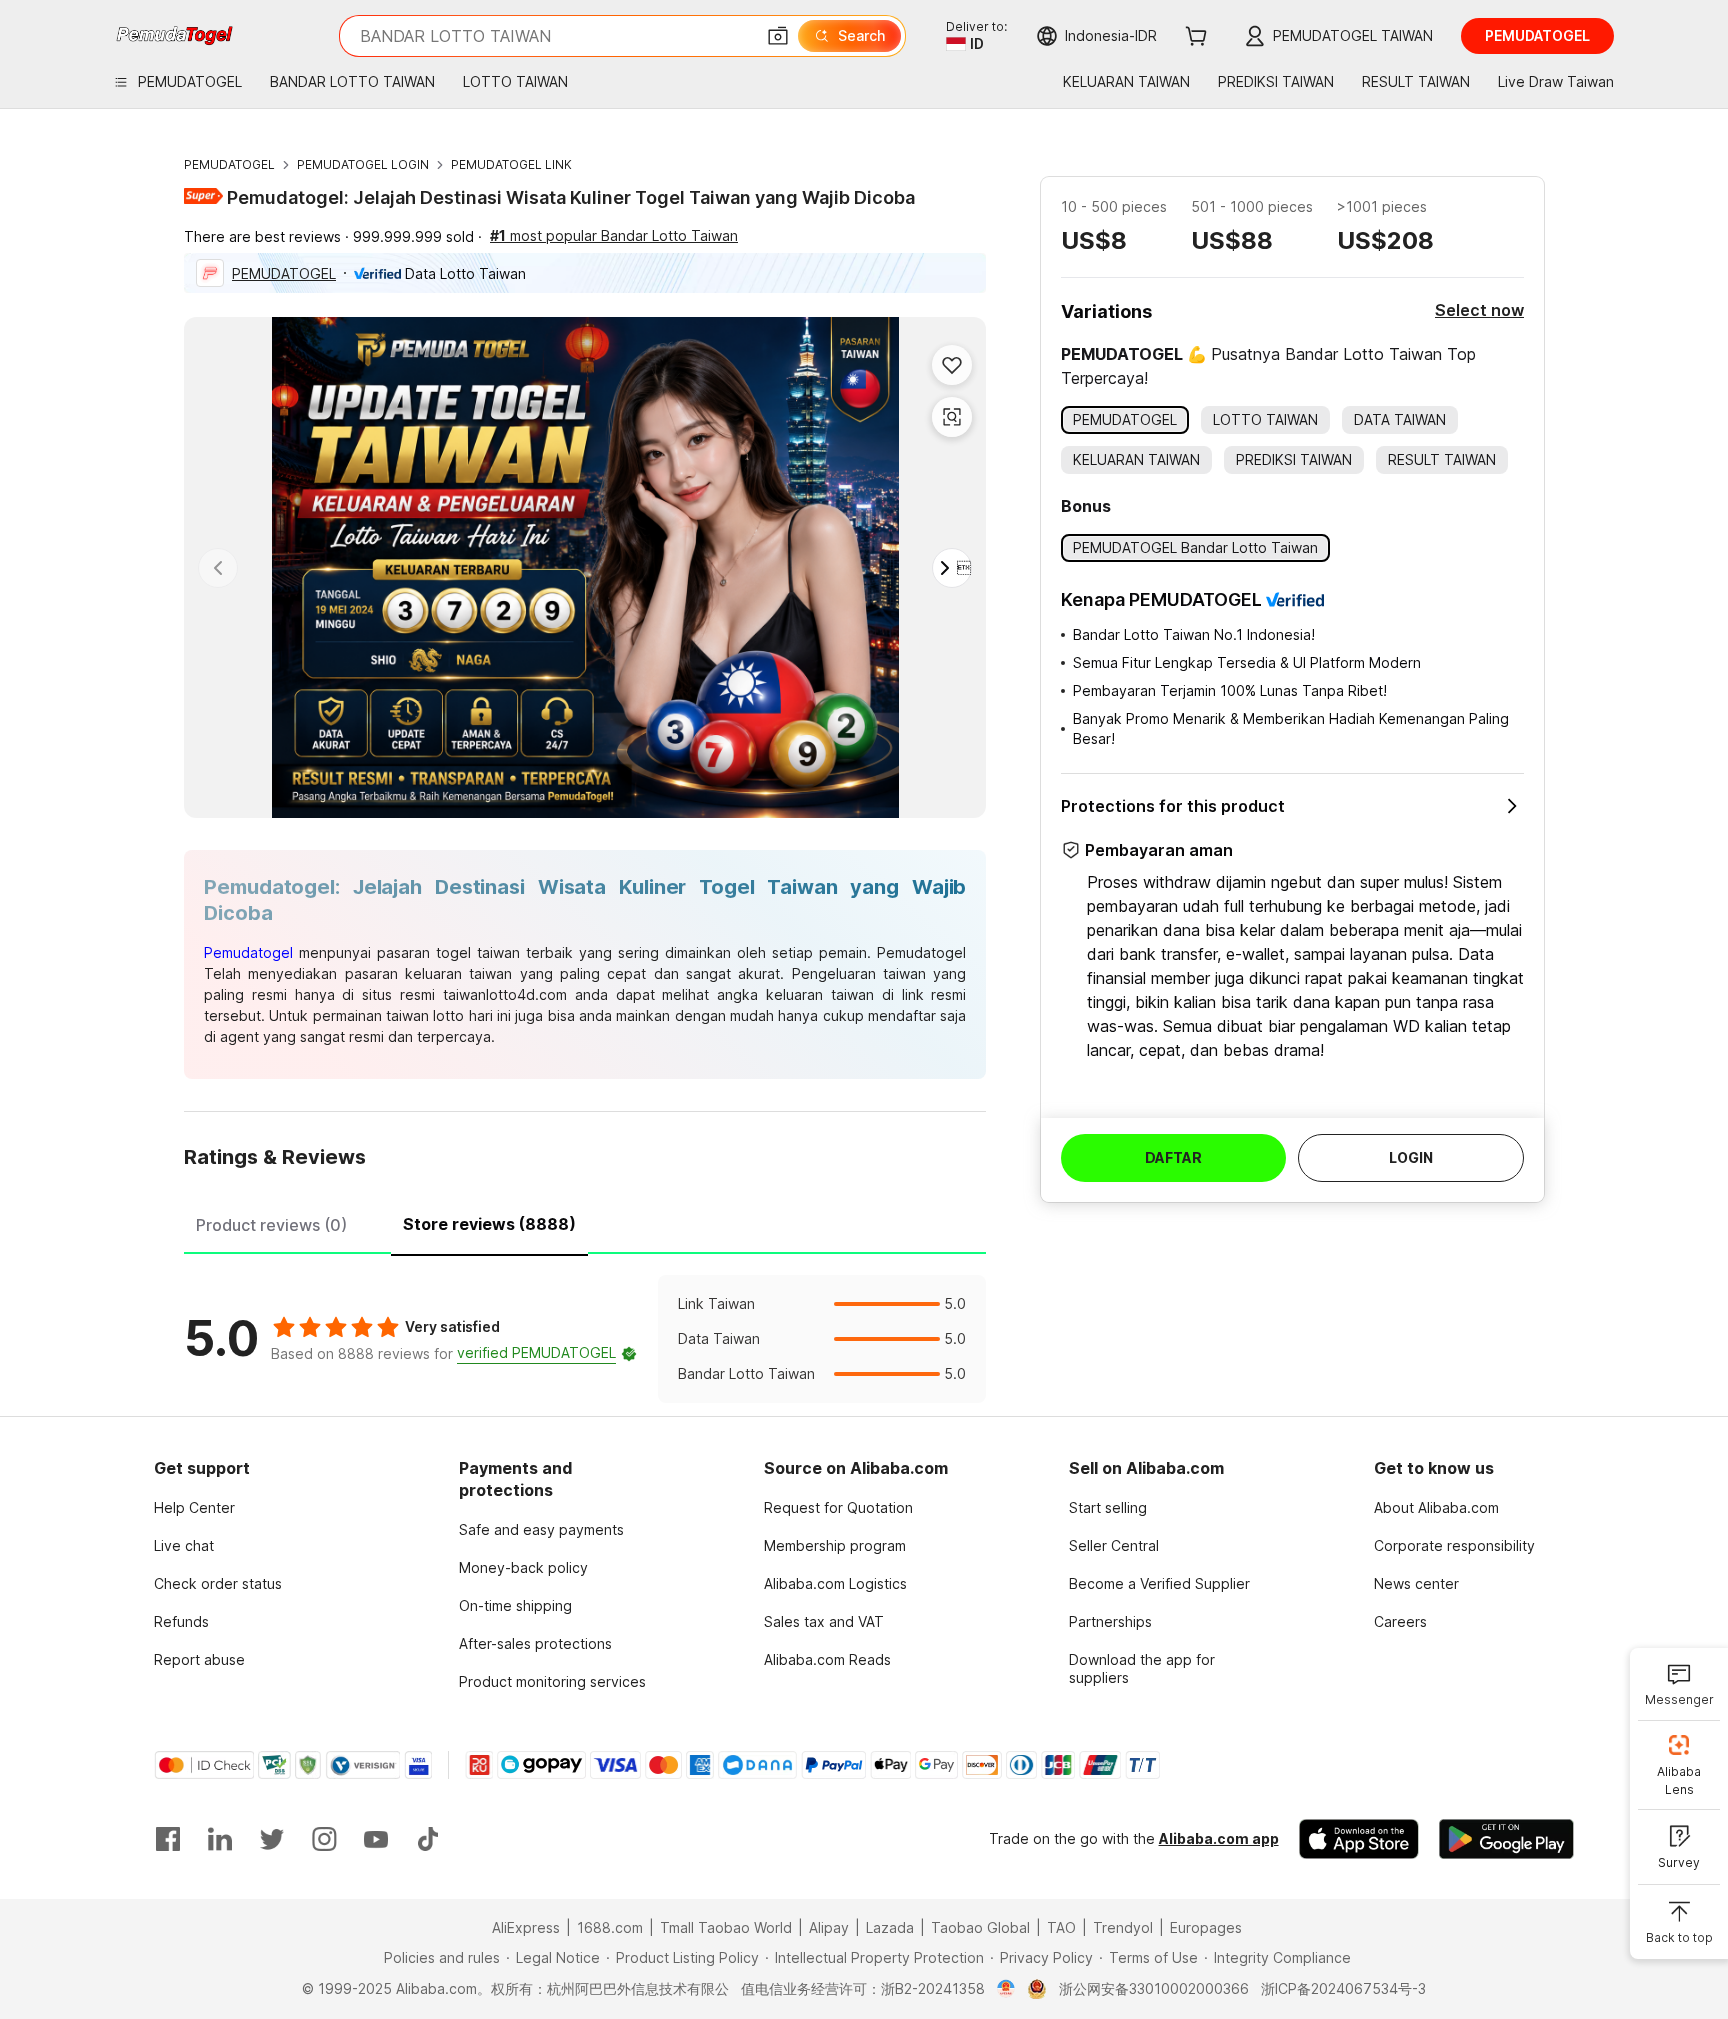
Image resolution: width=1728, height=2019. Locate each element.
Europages (1206, 1927)
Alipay (829, 1927)
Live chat (184, 1545)
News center (1416, 1583)
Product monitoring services (552, 1681)
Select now (1479, 310)
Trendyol (1123, 1927)
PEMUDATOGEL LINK (511, 164)
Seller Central (1114, 1545)
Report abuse (199, 1659)
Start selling (1108, 1507)
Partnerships (1110, 1621)
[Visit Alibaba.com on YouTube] (376, 1839)
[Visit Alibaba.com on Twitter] (272, 1839)
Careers (1400, 1621)
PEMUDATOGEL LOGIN (363, 164)
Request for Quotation (838, 1507)
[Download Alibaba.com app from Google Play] (1506, 1839)
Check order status (218, 1583)
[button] (778, 36)
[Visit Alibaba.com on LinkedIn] (220, 1839)
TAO (1061, 1927)
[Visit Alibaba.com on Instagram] (324, 1839)
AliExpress (526, 1927)
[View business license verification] (1006, 1989)
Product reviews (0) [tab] (271, 1225)
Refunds (181, 1621)
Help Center (194, 1507)
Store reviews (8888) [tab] (489, 1224)
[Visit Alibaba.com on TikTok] (428, 1839)
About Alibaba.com (1436, 1507)
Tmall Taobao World (726, 1927)
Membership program (835, 1545)
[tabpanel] (585, 1339)
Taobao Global (980, 1927)
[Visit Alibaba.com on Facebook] (168, 1839)
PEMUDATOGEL (229, 164)
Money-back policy (523, 1567)
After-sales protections (535, 1643)
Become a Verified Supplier (1159, 1583)
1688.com (610, 1927)
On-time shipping (515, 1605)
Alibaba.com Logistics (835, 1583)
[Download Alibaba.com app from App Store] (1359, 1839)
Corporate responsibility (1454, 1545)
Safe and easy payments (541, 1529)
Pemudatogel (248, 952)
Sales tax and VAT (824, 1621)
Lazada (890, 1927)
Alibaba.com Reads (827, 1659)
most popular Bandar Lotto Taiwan (614, 235)
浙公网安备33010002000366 (1154, 1988)
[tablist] (585, 1222)
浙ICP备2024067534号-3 (1343, 1988)
